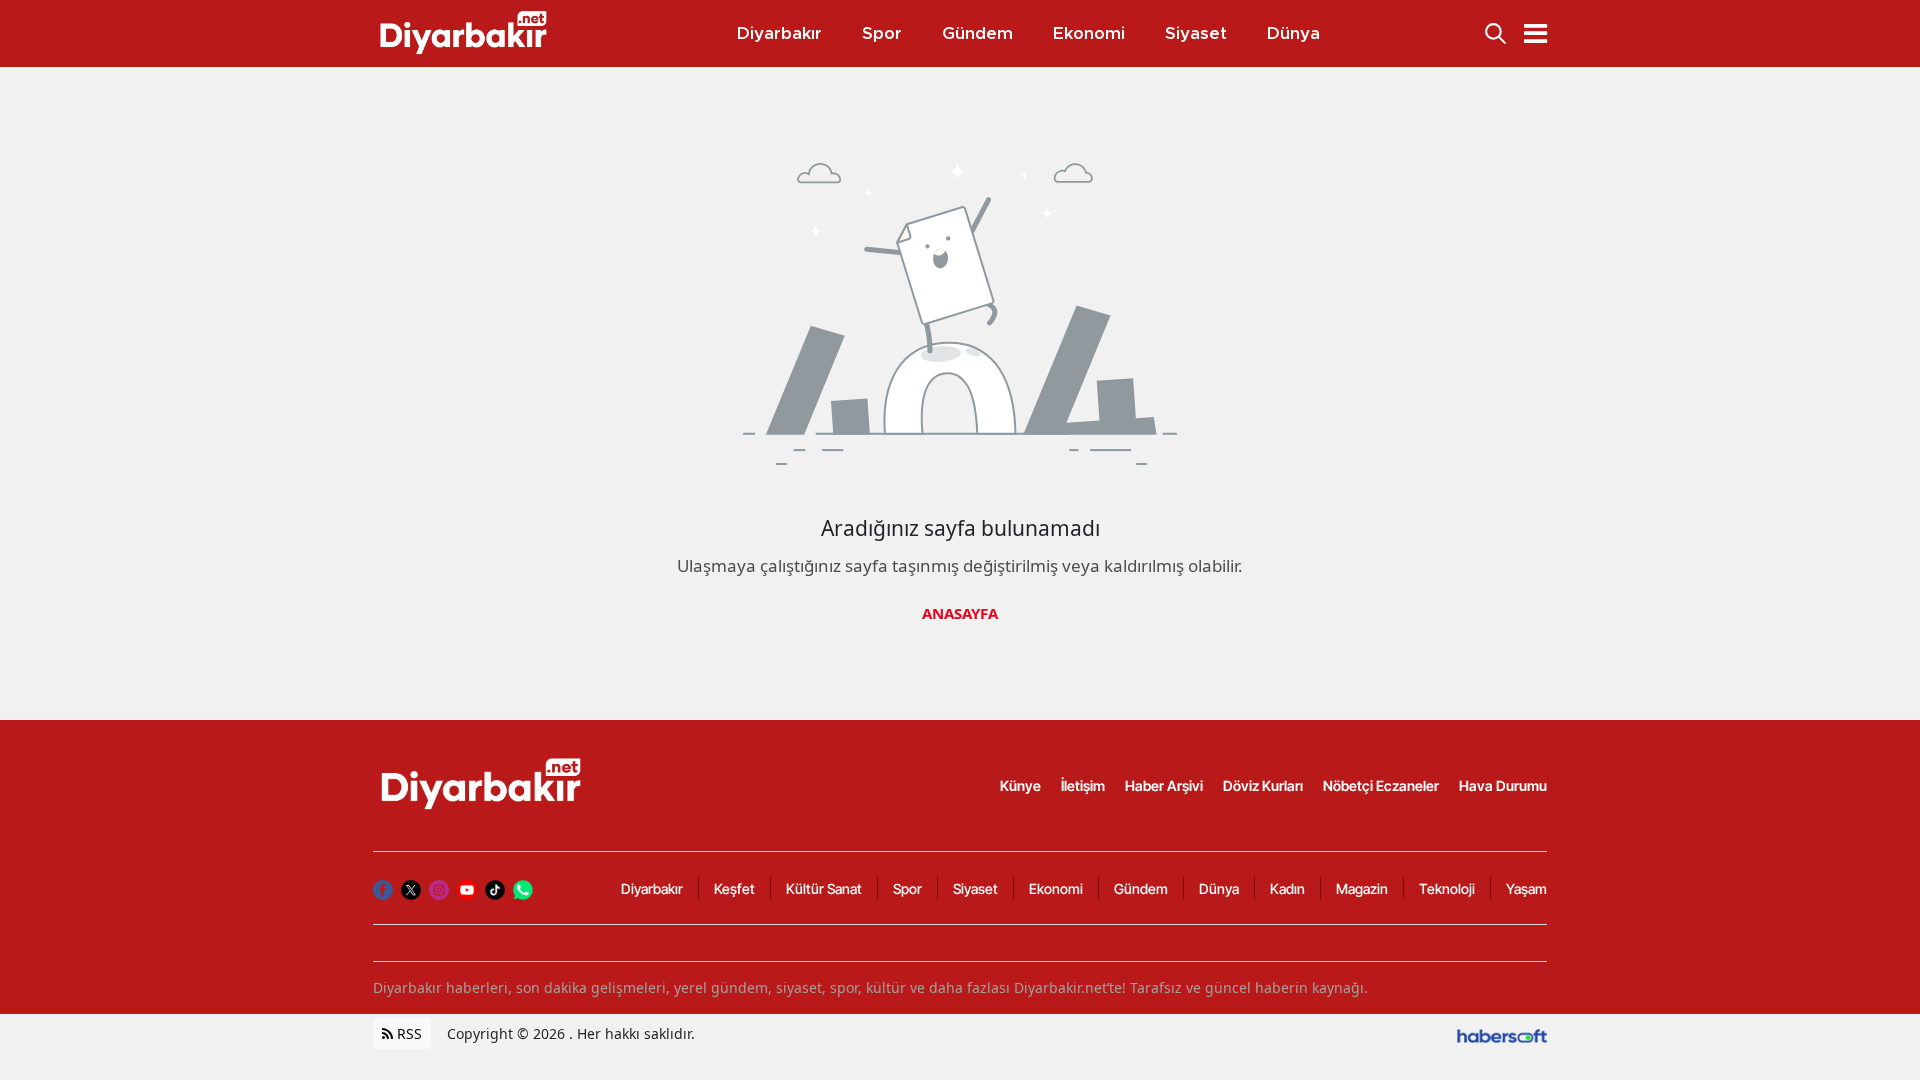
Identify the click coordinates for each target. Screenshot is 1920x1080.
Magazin (1362, 888)
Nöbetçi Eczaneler (1381, 785)
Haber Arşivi (1164, 785)
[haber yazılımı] (1502, 1033)
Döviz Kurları (1263, 785)
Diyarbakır (652, 888)
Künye (1020, 785)
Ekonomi (1056, 888)
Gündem (1141, 888)
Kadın (1287, 888)
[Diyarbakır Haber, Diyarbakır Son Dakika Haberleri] (483, 784)
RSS (407, 1033)
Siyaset (975, 888)
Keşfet (734, 888)
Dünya (1219, 888)
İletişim (1083, 785)
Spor (907, 888)
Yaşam (1526, 888)
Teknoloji (1447, 888)
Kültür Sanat (824, 888)
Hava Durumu (1503, 785)
